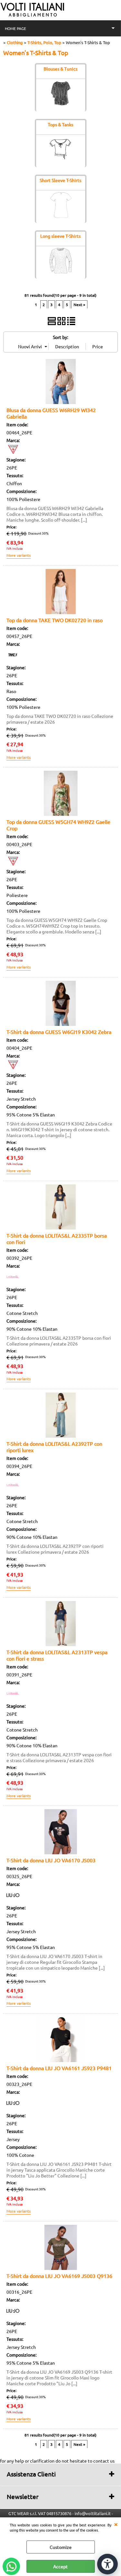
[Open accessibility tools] (107, 2564)
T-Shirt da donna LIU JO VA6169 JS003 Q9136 (59, 2276)
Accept (60, 2566)
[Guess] (13, 452)
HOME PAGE (15, 28)
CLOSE (116, 2524)
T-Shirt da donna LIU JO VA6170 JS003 (51, 1860)
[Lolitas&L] (13, 1281)
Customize (61, 2547)
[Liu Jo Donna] (13, 1900)
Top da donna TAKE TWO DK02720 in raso (55, 620)
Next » (79, 304)
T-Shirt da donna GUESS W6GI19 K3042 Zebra (59, 1032)
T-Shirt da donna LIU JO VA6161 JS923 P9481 (59, 2068)
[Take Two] (13, 660)
